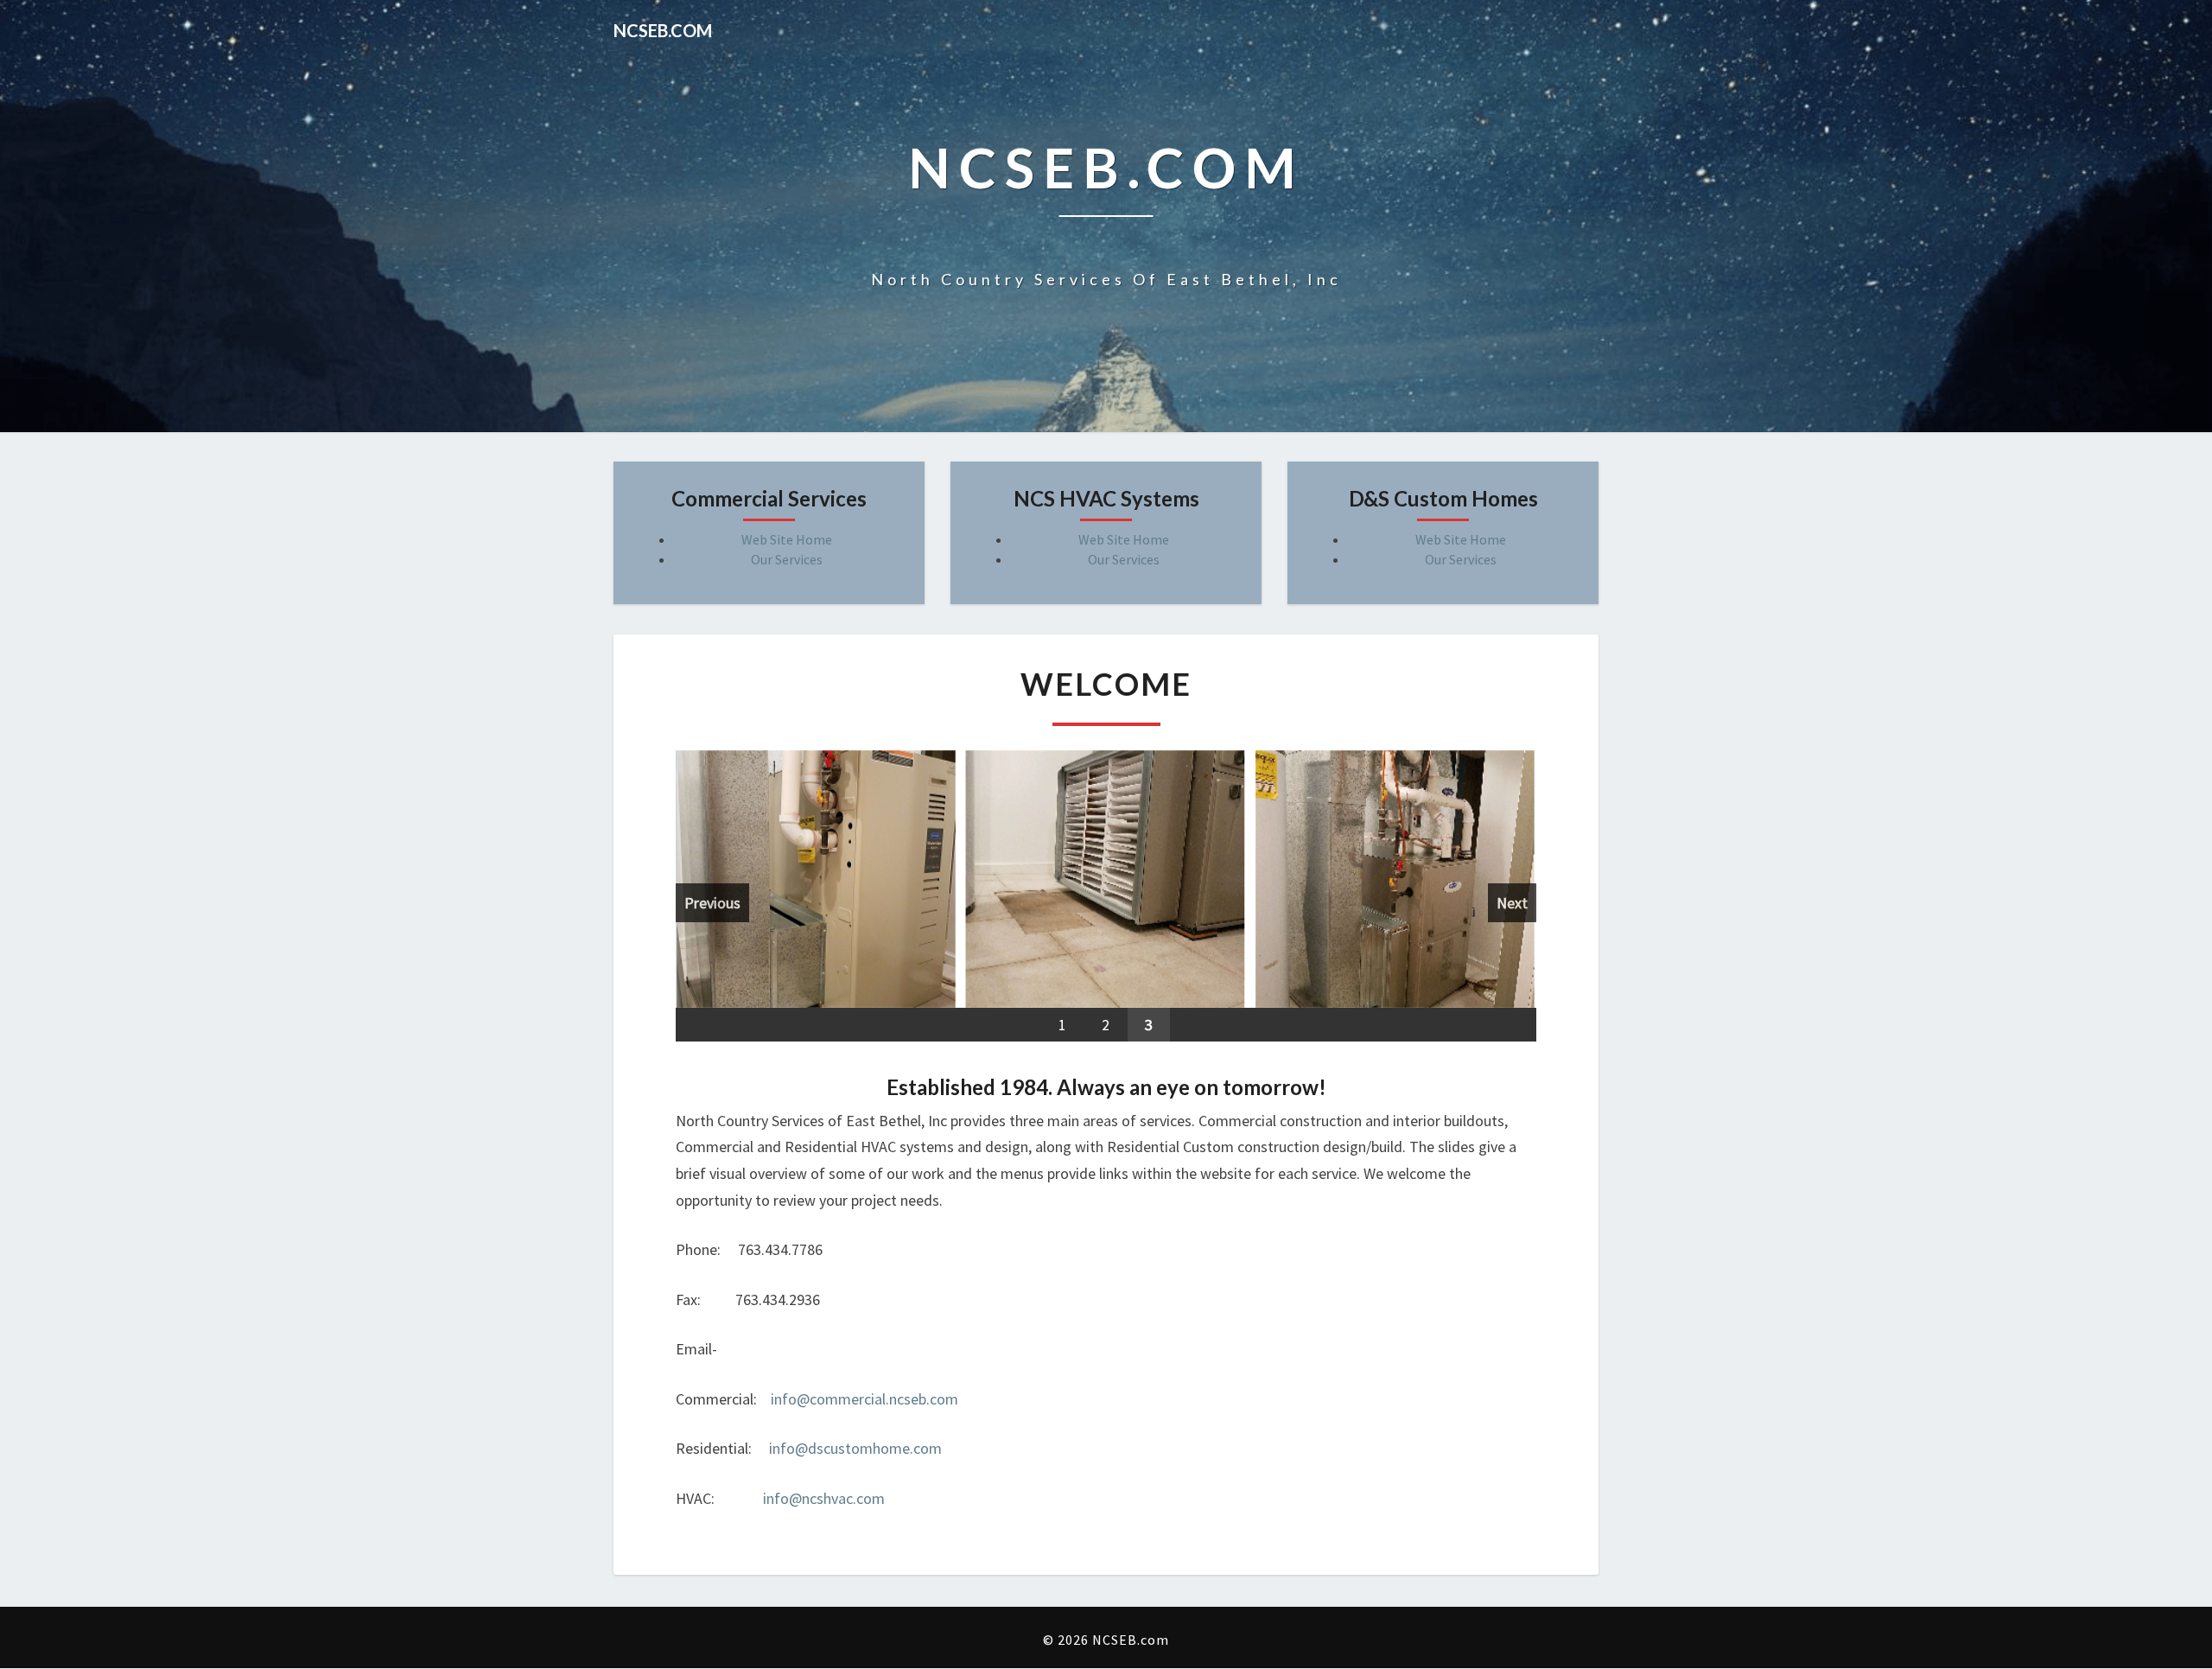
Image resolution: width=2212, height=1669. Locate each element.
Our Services (787, 559)
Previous (712, 903)
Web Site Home (787, 539)
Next (1512, 903)
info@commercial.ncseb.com (864, 1400)
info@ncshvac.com (824, 1499)
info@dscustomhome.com (855, 1449)
